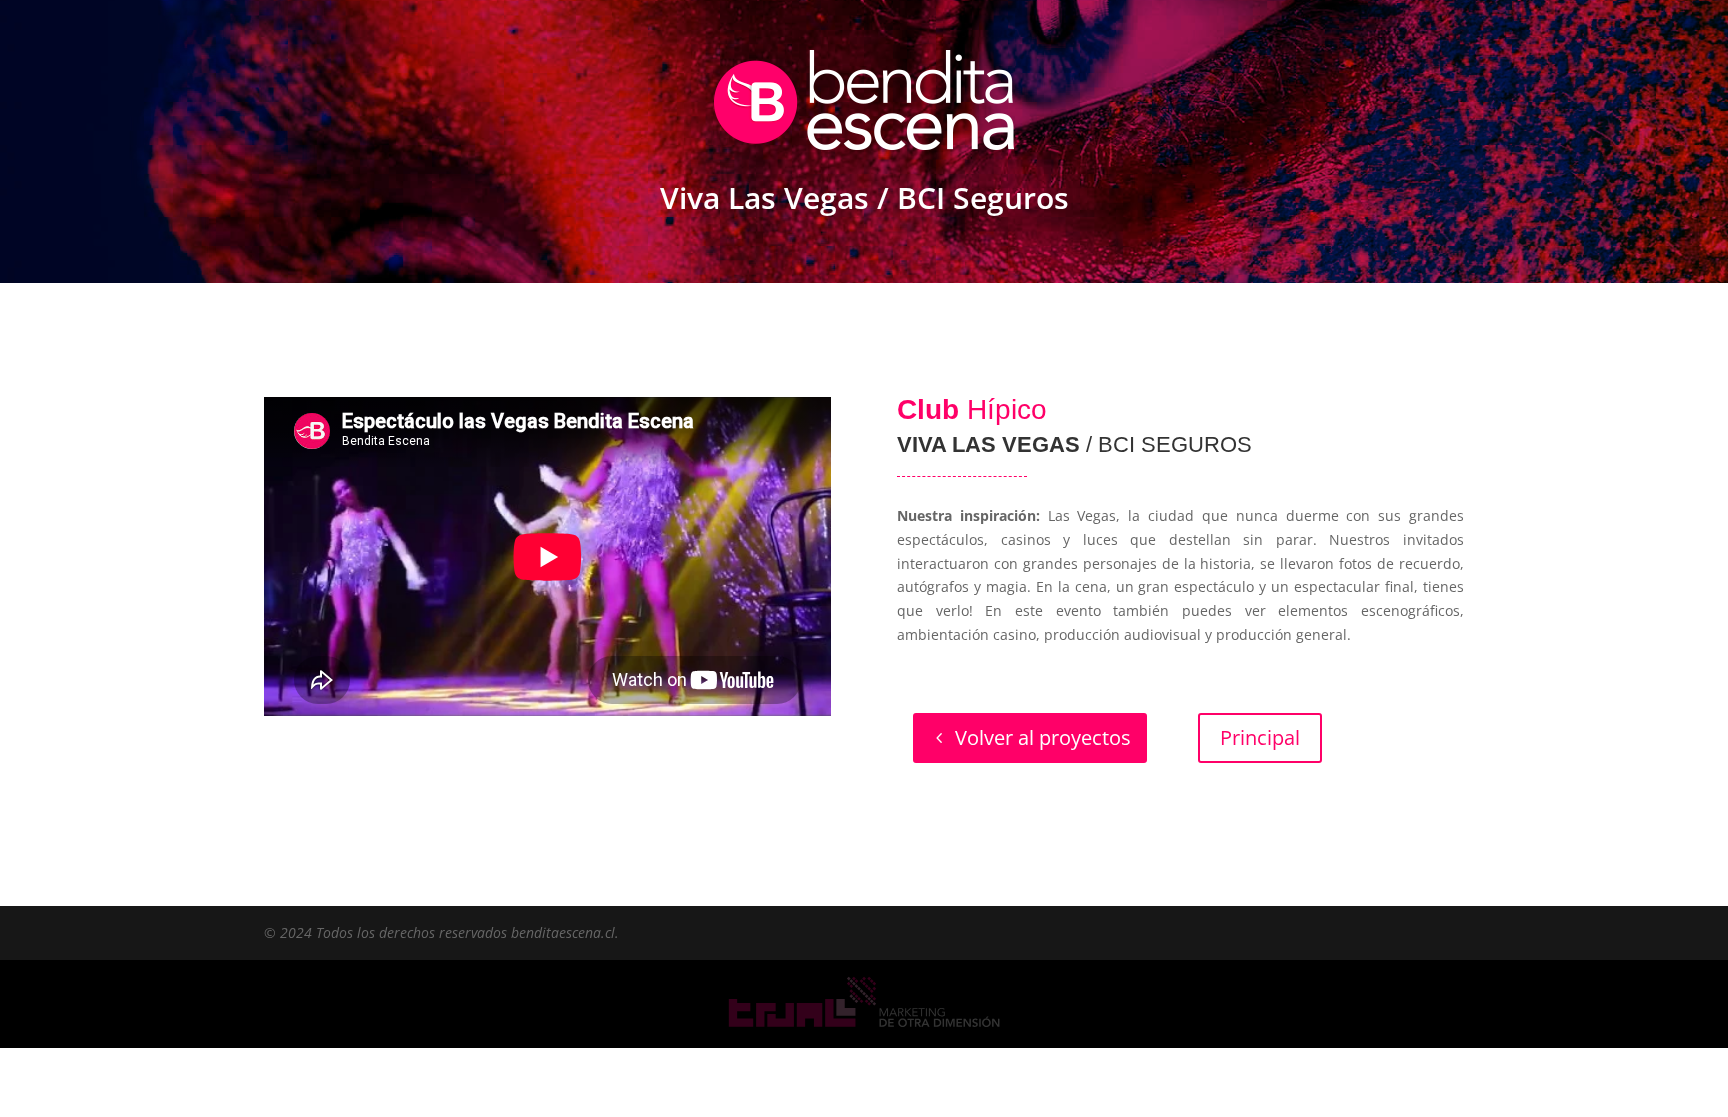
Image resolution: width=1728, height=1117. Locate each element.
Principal (1260, 737)
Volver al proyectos (1043, 737)
